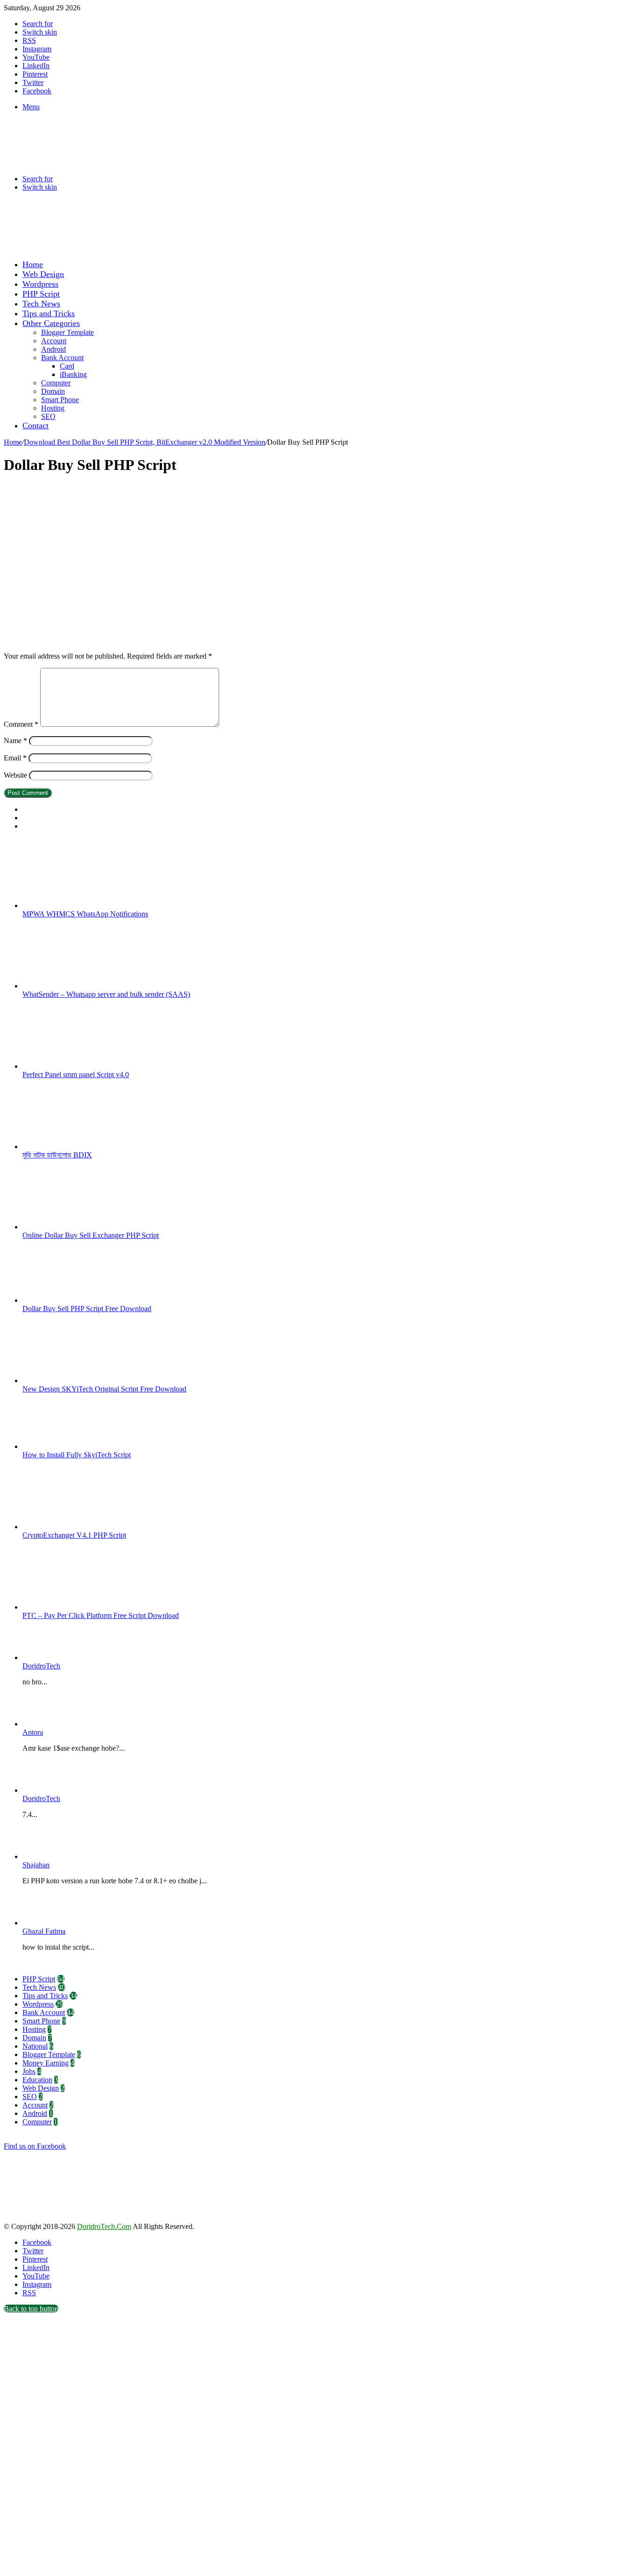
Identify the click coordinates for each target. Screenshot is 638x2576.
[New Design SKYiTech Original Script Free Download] (74, 1380)
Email (15, 758)
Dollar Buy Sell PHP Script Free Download (87, 1309)
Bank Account (62, 358)
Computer (56, 383)
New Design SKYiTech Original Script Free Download (104, 1389)
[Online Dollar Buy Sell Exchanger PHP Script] (74, 1227)
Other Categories (51, 323)
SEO (48, 416)
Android (53, 349)
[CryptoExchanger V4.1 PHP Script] (74, 1527)
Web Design (43, 274)
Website (15, 775)
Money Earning (46, 2063)
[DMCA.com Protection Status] (74, 2218)
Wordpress (40, 284)
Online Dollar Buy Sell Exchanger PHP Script (91, 1235)
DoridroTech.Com (104, 2226)
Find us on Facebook (35, 2146)
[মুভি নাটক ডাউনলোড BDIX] (74, 1146)
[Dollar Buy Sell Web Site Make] (198, 248)
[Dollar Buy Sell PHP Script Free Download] (74, 1300)
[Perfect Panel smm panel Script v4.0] (74, 1066)
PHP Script (41, 294)
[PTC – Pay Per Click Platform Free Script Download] (74, 1607)
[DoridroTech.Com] (78, 163)
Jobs (29, 2071)
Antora (33, 1732)
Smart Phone (60, 400)
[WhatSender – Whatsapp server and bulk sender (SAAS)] (74, 986)
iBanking (73, 374)
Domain (53, 391)
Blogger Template (67, 332)
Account (54, 341)
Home (33, 264)
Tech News (41, 304)
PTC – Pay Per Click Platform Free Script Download (101, 1615)
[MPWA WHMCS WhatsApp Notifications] (74, 905)
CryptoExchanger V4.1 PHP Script (74, 1535)
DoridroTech (41, 1666)
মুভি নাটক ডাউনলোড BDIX (57, 1155)
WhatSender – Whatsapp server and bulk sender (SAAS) (106, 994)
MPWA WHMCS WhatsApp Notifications (85, 914)
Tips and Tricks (49, 313)
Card (67, 366)
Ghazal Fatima (44, 1931)
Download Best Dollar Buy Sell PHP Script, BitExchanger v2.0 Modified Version (145, 442)
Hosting (53, 408)
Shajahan (36, 1865)
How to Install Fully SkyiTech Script (77, 1455)
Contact (35, 426)
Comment (21, 724)
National (35, 2046)
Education (37, 2080)
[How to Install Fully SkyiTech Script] (74, 1446)
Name (15, 741)
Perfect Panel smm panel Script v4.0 (76, 1075)
